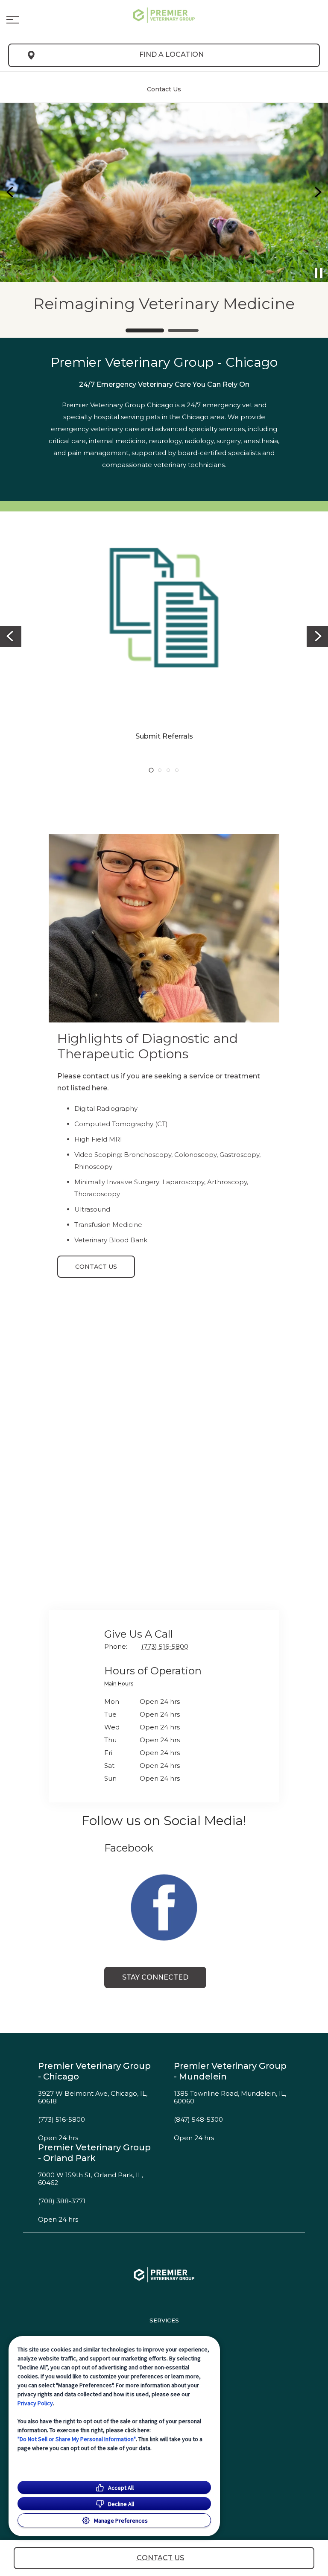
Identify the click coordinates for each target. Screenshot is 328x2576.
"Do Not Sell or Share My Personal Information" (77, 2439)
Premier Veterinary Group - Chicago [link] (94, 2071)
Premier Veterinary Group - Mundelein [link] (230, 2071)
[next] (317, 193)
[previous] (11, 193)
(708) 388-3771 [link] (62, 2201)
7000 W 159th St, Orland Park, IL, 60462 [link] (91, 2179)
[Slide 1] (145, 330)
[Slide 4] (177, 770)
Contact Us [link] (96, 1267)
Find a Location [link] (171, 54)
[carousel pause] (319, 273)
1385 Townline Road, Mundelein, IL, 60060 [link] (230, 2098)
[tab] (121, 1685)
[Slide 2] (183, 330)
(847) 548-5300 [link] (198, 2120)
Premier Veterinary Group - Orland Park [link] (94, 2153)
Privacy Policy (35, 2403)
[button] (13, 20)
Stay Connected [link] (155, 1977)
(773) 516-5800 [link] (61, 2120)
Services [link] (164, 2320)
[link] (164, 18)
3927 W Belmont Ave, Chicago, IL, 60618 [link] (93, 2098)
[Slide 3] (168, 770)
